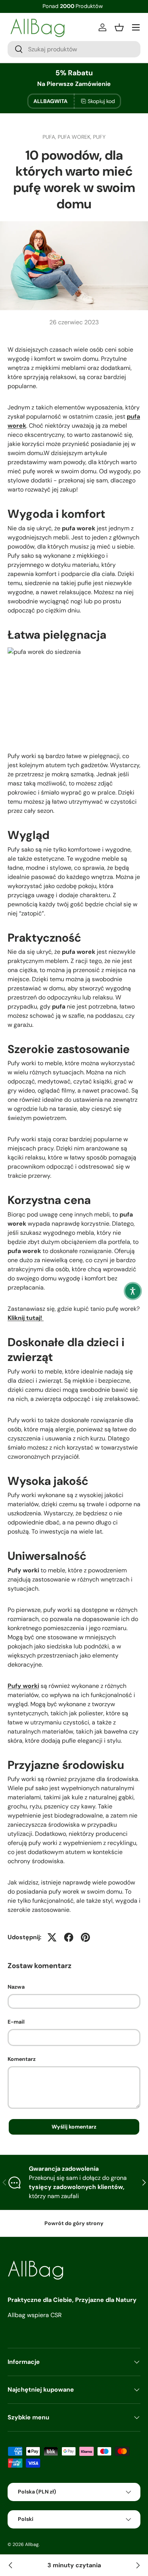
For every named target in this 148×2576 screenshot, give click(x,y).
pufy (99, 137)
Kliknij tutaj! (26, 1318)
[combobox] (74, 49)
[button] (133, 1291)
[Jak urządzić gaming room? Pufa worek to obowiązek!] (137, 2565)
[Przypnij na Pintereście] (85, 1937)
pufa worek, (75, 137)
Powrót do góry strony (74, 2223)
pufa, (50, 137)
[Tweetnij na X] (52, 1937)
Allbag (32, 2544)
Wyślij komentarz (74, 2127)
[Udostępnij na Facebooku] (69, 1937)
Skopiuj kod (101, 101)
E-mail (16, 2022)
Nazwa (16, 1987)
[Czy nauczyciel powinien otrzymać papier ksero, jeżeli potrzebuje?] (11, 2565)
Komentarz (22, 2059)
